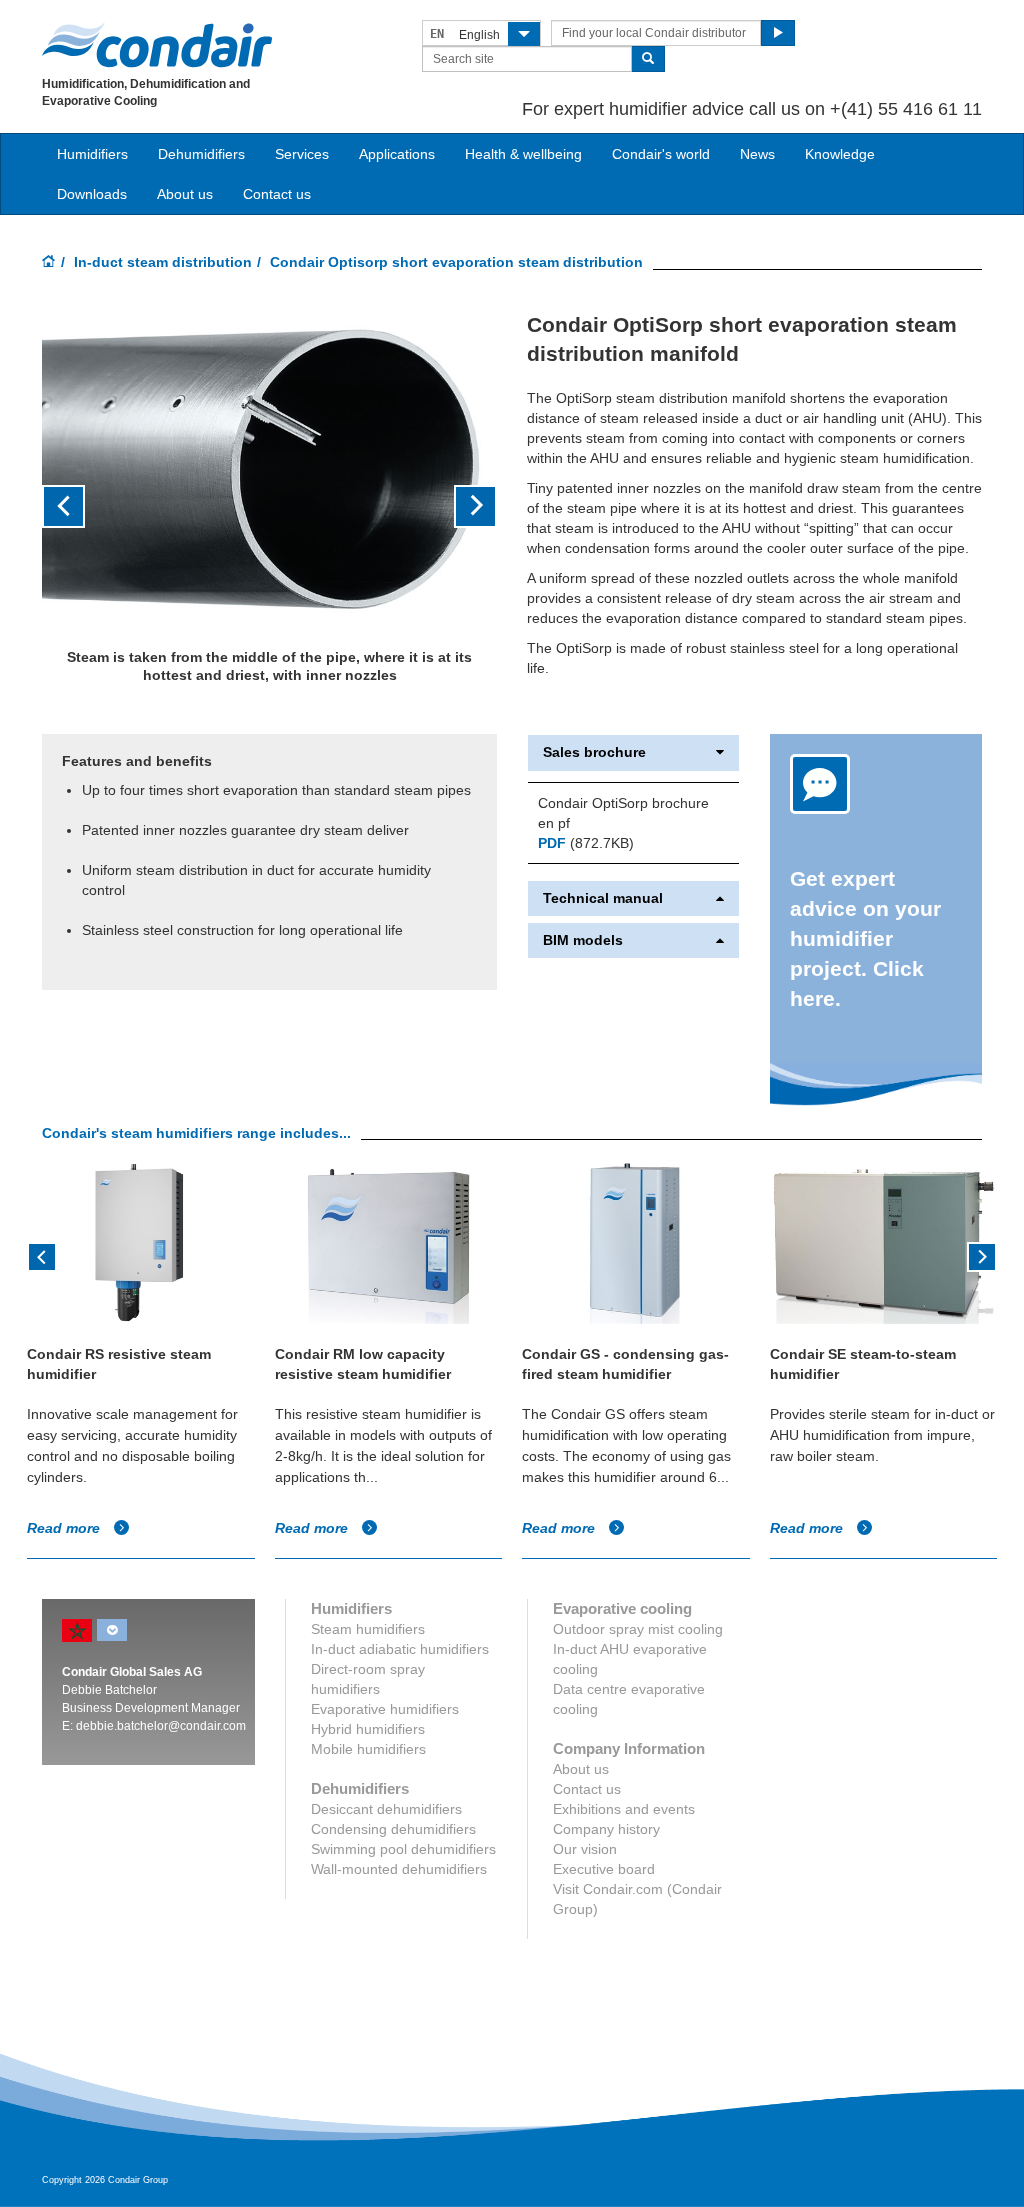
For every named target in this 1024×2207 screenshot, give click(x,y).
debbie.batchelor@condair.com (161, 1726)
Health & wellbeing (523, 154)
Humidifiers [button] (92, 154)
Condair (157, 45)
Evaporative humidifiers (385, 1709)
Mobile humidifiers (368, 1749)
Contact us (277, 194)
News (757, 154)
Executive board (604, 1869)
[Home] (49, 263)
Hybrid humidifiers (368, 1729)
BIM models (583, 940)
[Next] (982, 1255)
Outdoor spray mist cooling (638, 1629)
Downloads (92, 194)
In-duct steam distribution (163, 262)
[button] (76, 507)
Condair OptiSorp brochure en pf (623, 813)
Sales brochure (594, 752)
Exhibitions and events (624, 1809)
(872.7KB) (586, 843)
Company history (606, 1829)
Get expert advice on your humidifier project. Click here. (865, 938)
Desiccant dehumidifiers (386, 1809)
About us (185, 194)
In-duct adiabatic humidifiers (400, 1649)
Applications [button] (397, 154)
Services (302, 154)
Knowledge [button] (840, 154)
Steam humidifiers (368, 1629)
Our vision (585, 1849)
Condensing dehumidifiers (393, 1829)
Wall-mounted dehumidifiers (399, 1869)
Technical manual (603, 898)
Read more (65, 1528)
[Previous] (42, 1255)
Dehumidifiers (201, 154)
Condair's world (661, 154)
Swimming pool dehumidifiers (403, 1849)
